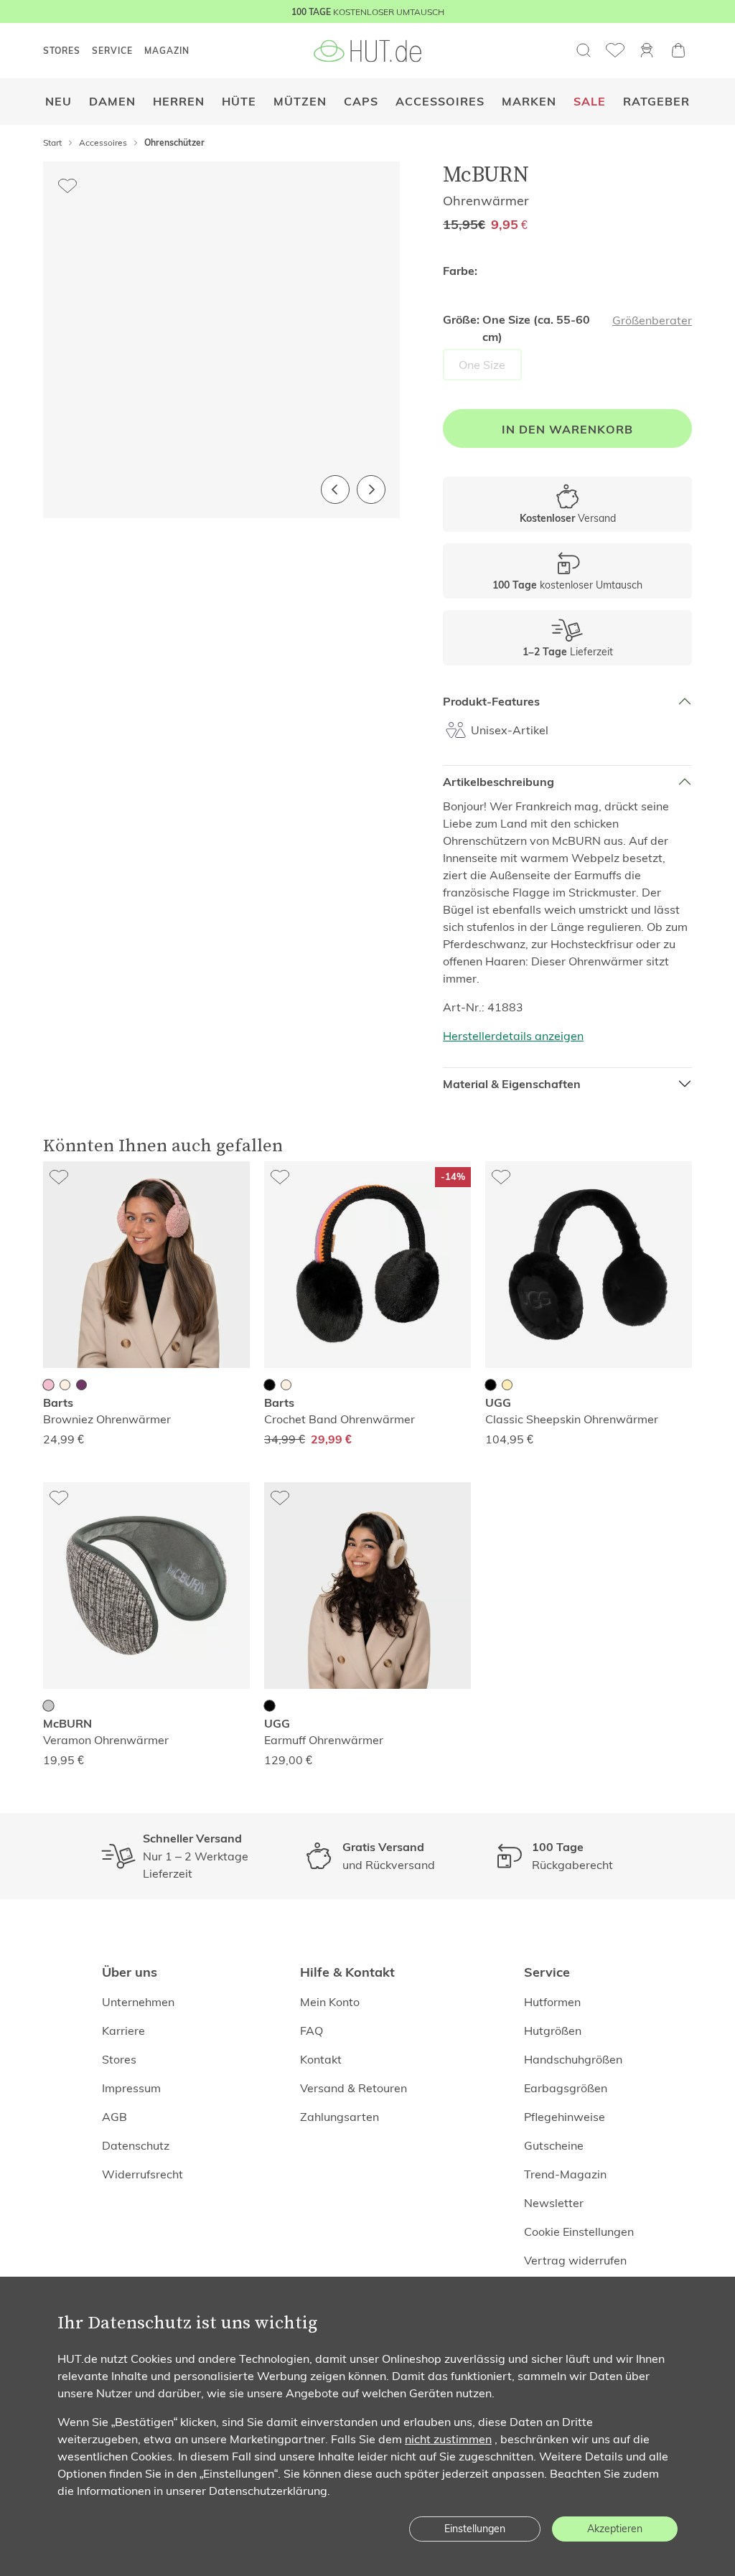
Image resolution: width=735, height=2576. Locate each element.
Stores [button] (62, 51)
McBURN (486, 174)
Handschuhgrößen (573, 2059)
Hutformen (552, 2002)
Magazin (167, 51)
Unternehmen (138, 2002)
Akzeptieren (615, 2529)
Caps (361, 102)
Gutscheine (554, 2145)
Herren (179, 102)
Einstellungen (475, 2529)
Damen (112, 102)
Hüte (239, 102)
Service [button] (112, 51)
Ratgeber (656, 102)
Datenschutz (136, 2145)
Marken (529, 102)
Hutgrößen (553, 2031)
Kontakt (321, 2059)
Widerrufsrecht (142, 2174)
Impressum (131, 2088)
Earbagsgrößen (566, 2088)
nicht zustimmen (448, 2439)
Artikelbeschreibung (498, 782)
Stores (119, 2059)
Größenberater (652, 320)
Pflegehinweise (565, 2117)
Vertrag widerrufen (575, 2260)
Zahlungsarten (340, 2117)
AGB (114, 2117)
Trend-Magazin (565, 2174)
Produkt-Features (491, 702)
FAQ (312, 2031)
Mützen (300, 102)
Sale (590, 102)
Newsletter (554, 2203)
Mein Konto (330, 2002)
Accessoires (440, 102)
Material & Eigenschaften (512, 1084)
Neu (58, 102)
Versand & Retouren (354, 2088)
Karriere (123, 2031)
